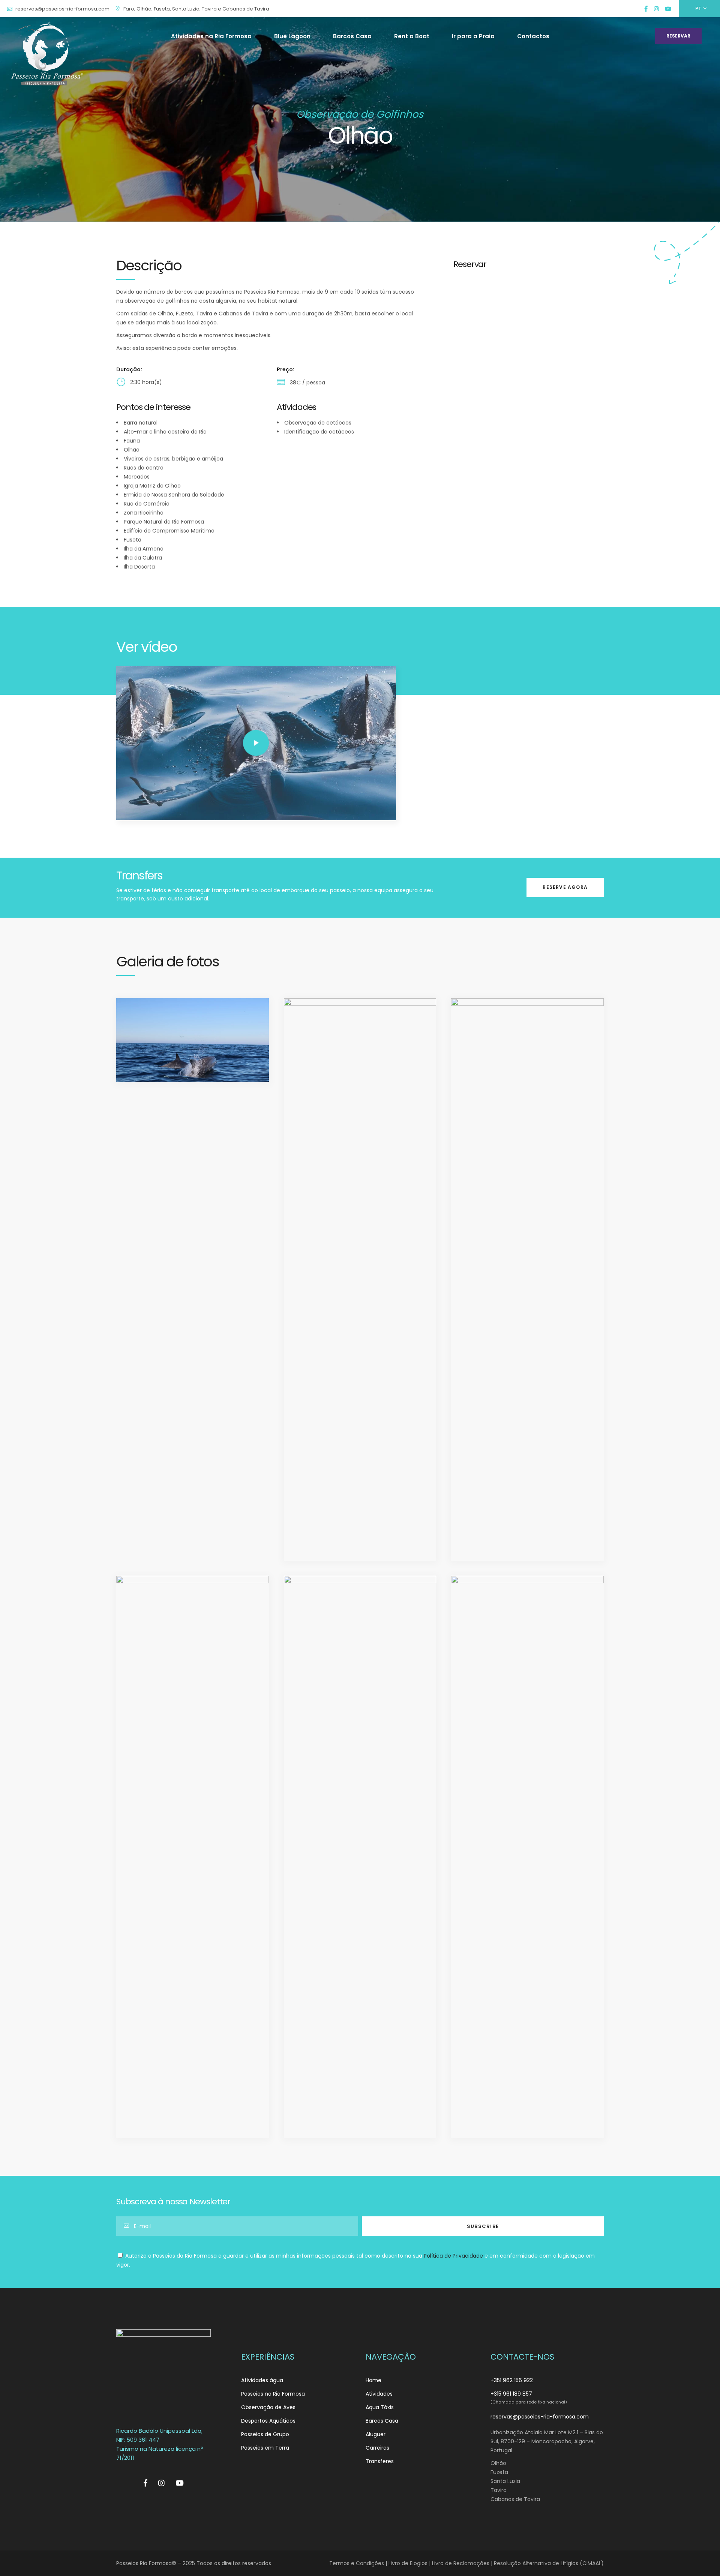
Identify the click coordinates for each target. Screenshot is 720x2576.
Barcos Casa (382, 2421)
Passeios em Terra (265, 2448)
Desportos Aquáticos (268, 2421)
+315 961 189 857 (511, 2394)
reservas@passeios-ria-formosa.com (540, 2417)
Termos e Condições (357, 2563)
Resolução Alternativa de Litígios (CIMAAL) (549, 2563)
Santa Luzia (505, 2481)
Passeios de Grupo (265, 2434)
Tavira (499, 2490)
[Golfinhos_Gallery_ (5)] (193, 1857)
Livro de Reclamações (461, 2563)
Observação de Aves (268, 2407)
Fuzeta (499, 2472)
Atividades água (262, 2380)
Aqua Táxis (380, 2407)
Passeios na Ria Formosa (273, 2394)
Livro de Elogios (408, 2563)
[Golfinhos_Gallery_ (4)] (527, 1280)
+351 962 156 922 (512, 2380)
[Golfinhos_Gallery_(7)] (527, 1857)
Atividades (379, 2394)
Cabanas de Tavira (515, 2499)
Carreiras (377, 2448)
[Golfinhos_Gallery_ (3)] (360, 1280)
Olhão (498, 2463)
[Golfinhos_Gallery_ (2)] (193, 1040)
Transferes (380, 2461)
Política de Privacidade (453, 2256)
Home (373, 2380)
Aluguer (376, 2434)
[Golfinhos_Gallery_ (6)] (360, 1857)
